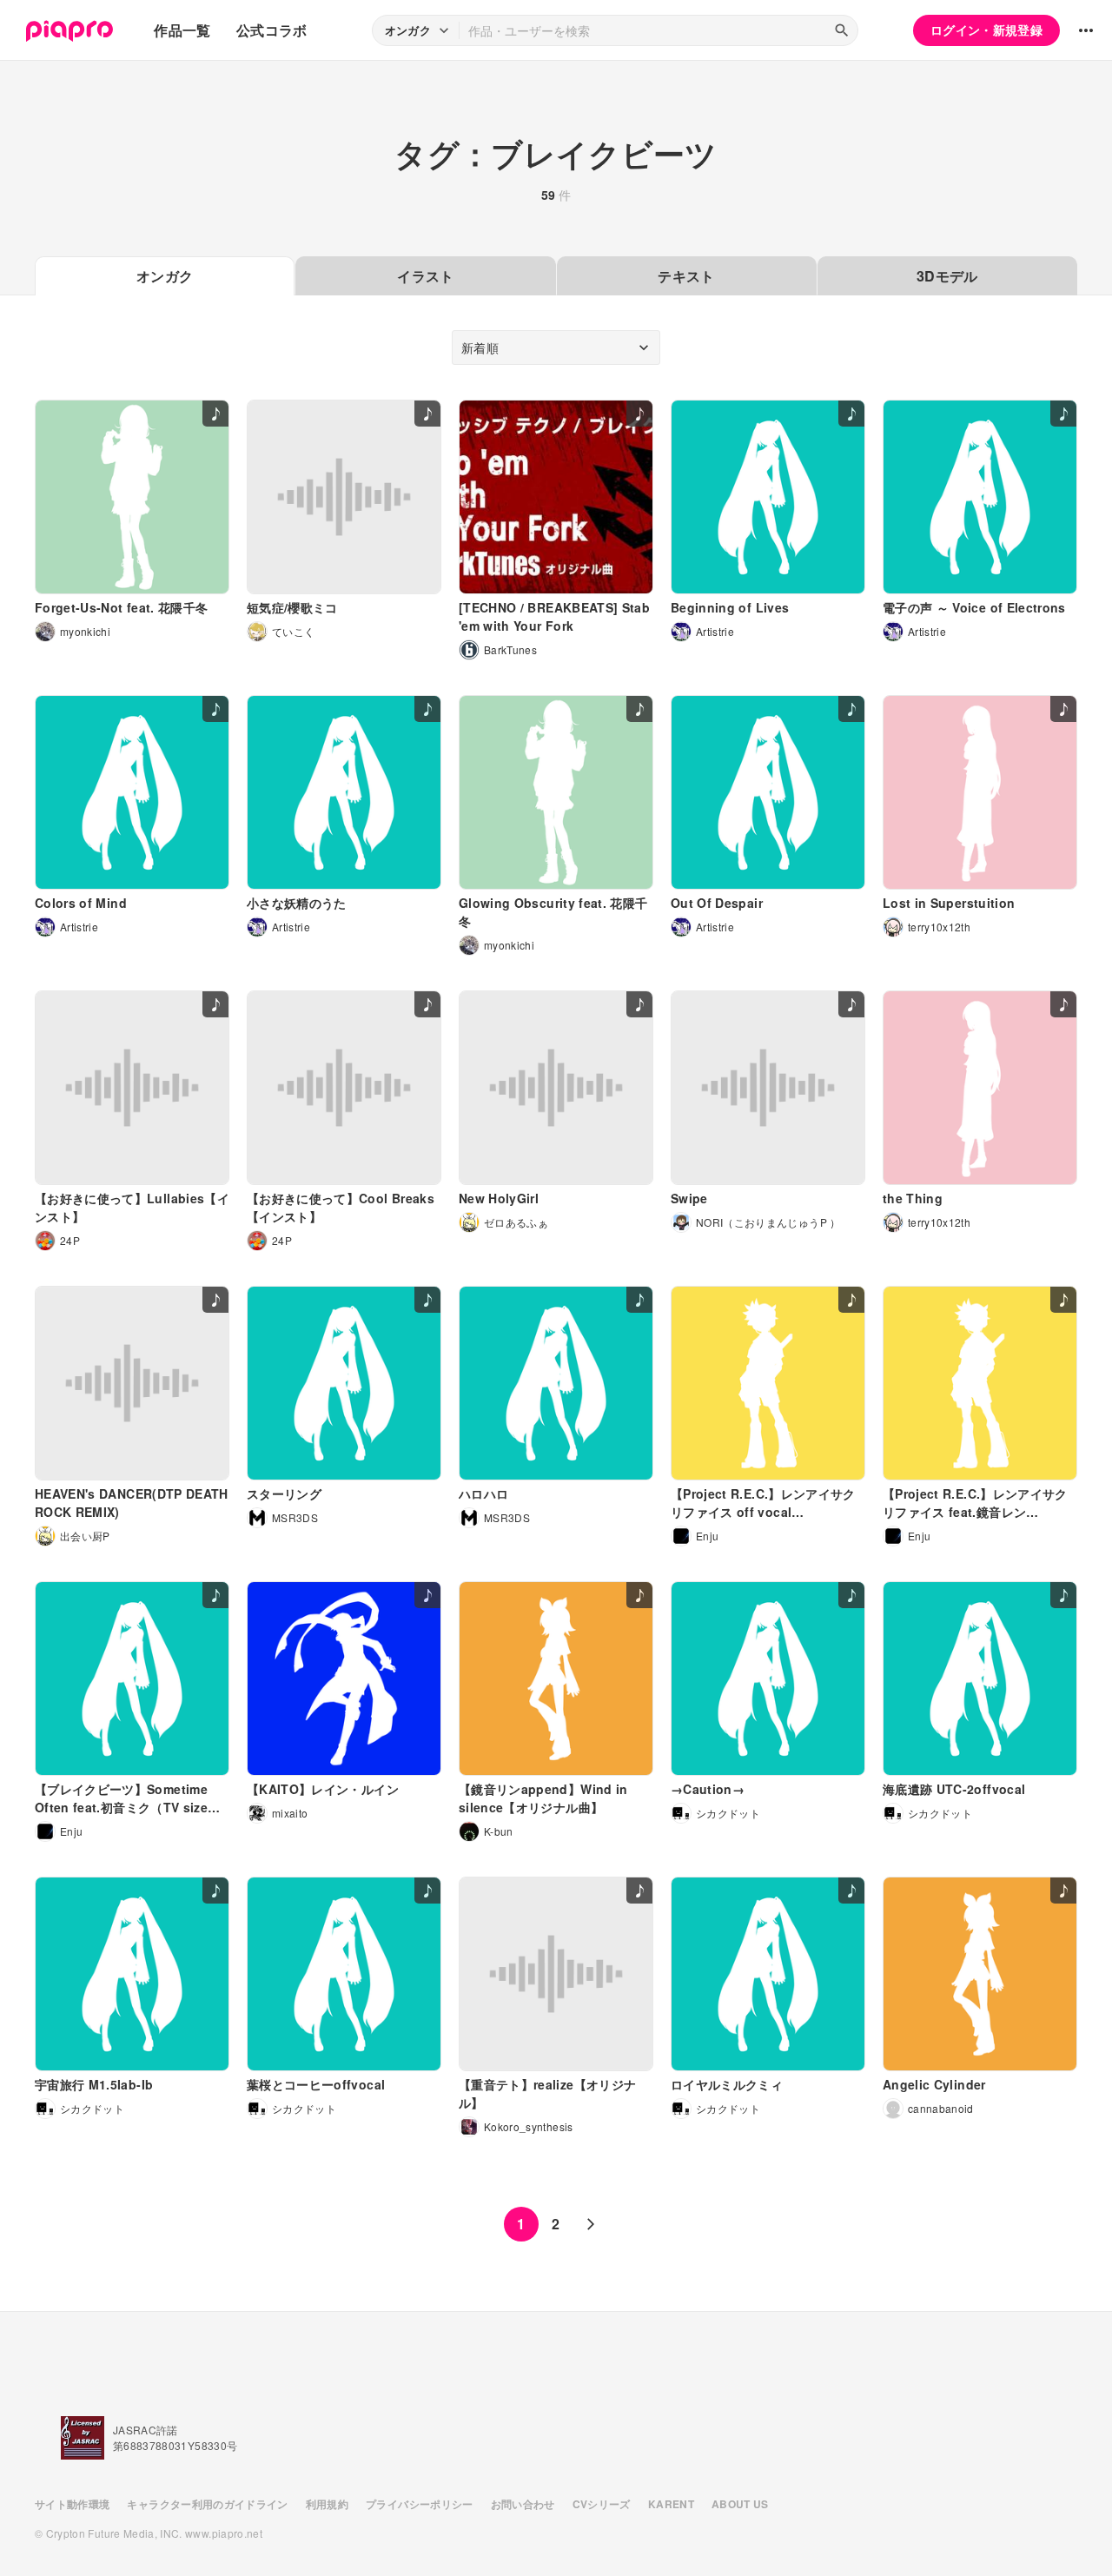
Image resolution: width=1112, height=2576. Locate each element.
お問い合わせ (523, 2504)
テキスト (686, 276)
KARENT (671, 2504)
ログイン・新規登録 (986, 30)
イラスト (425, 276)
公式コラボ (272, 30)
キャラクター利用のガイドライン (207, 2504)
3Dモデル (947, 276)
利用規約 (327, 2504)
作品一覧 (182, 30)
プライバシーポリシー (420, 2504)
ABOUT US (740, 2504)
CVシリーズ (602, 2504)
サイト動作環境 (72, 2504)
